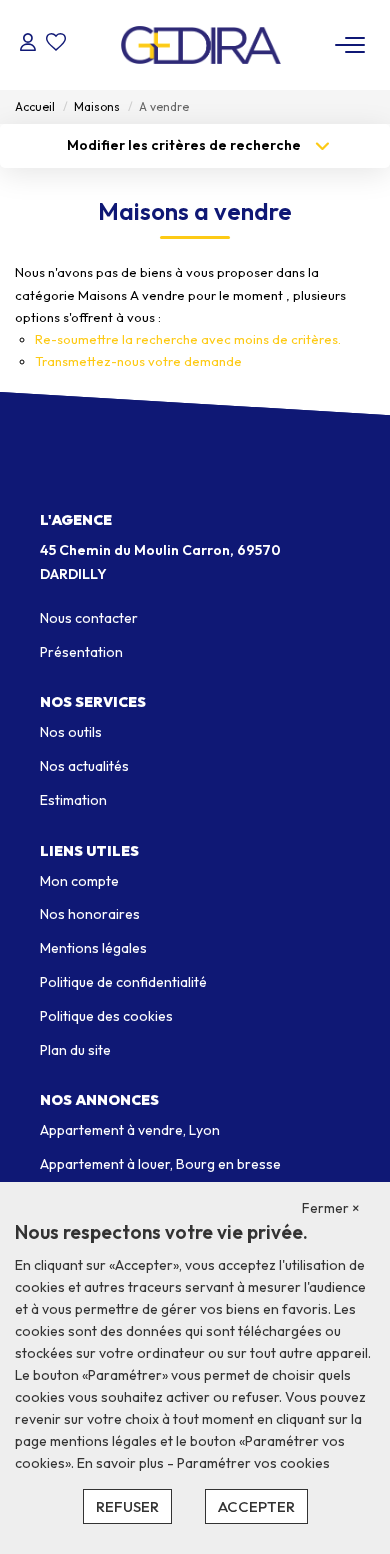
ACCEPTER (256, 1506)
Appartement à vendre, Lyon (130, 1130)
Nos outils (71, 732)
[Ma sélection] (56, 44)
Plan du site (75, 1050)
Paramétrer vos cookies (253, 1463)
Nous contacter (89, 618)
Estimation (73, 800)
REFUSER (127, 1506)
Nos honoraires (90, 914)
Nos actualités (84, 766)
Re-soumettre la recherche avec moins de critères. (188, 339)
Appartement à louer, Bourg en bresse (160, 1164)
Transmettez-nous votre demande (138, 361)
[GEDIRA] (201, 45)
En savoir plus (122, 1463)
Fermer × (331, 1208)
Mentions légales (93, 948)
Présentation (81, 652)
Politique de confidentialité (123, 982)
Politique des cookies (106, 1016)
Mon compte (79, 881)
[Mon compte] (28, 44)
